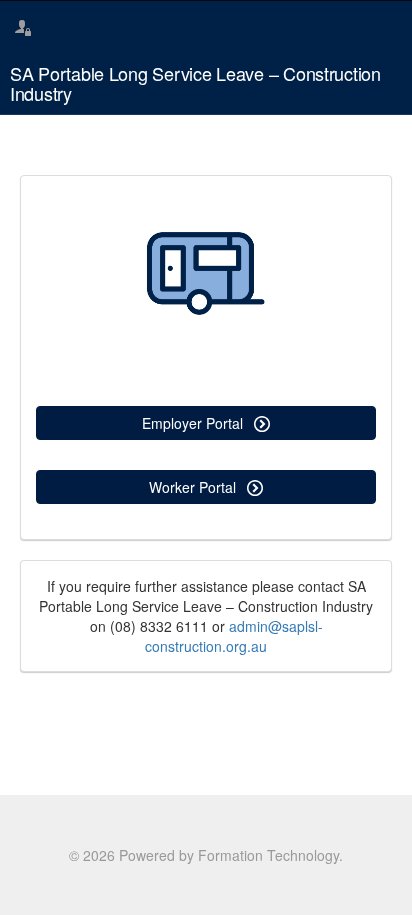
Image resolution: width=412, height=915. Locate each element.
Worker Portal (194, 487)
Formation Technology (268, 855)
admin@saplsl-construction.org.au (234, 636)
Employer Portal (194, 423)
